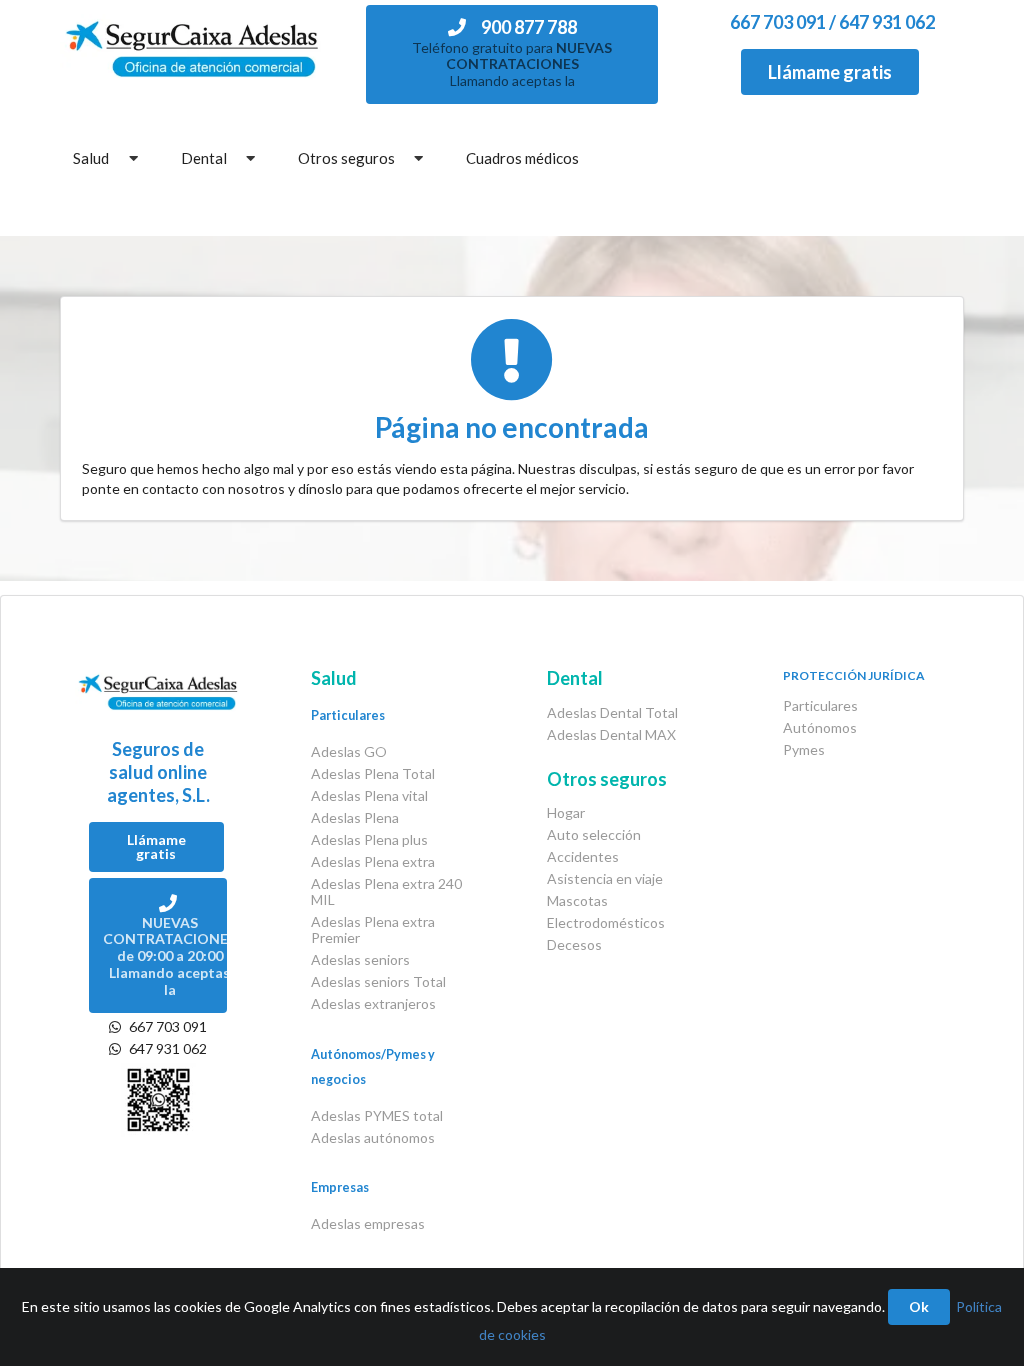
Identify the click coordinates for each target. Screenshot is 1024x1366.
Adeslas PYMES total (377, 1115)
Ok (919, 1306)
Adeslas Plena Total (373, 773)
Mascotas (577, 900)
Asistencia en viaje (605, 878)
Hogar (566, 813)
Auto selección (594, 834)
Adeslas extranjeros (373, 1003)
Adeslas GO (349, 751)
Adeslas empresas (368, 1223)
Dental (204, 158)
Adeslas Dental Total (612, 713)
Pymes (804, 749)
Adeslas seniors (360, 959)
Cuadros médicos (522, 158)
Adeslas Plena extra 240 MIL (386, 891)
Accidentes (583, 856)
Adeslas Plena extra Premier (373, 929)
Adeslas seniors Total (378, 981)
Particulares (820, 706)
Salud (91, 158)
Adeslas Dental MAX (611, 734)
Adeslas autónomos (373, 1137)
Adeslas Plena (355, 817)
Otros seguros (346, 158)
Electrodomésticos (606, 922)
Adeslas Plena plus (369, 839)
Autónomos (820, 727)
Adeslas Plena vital (369, 795)
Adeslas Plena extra (373, 861)
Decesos (574, 944)
